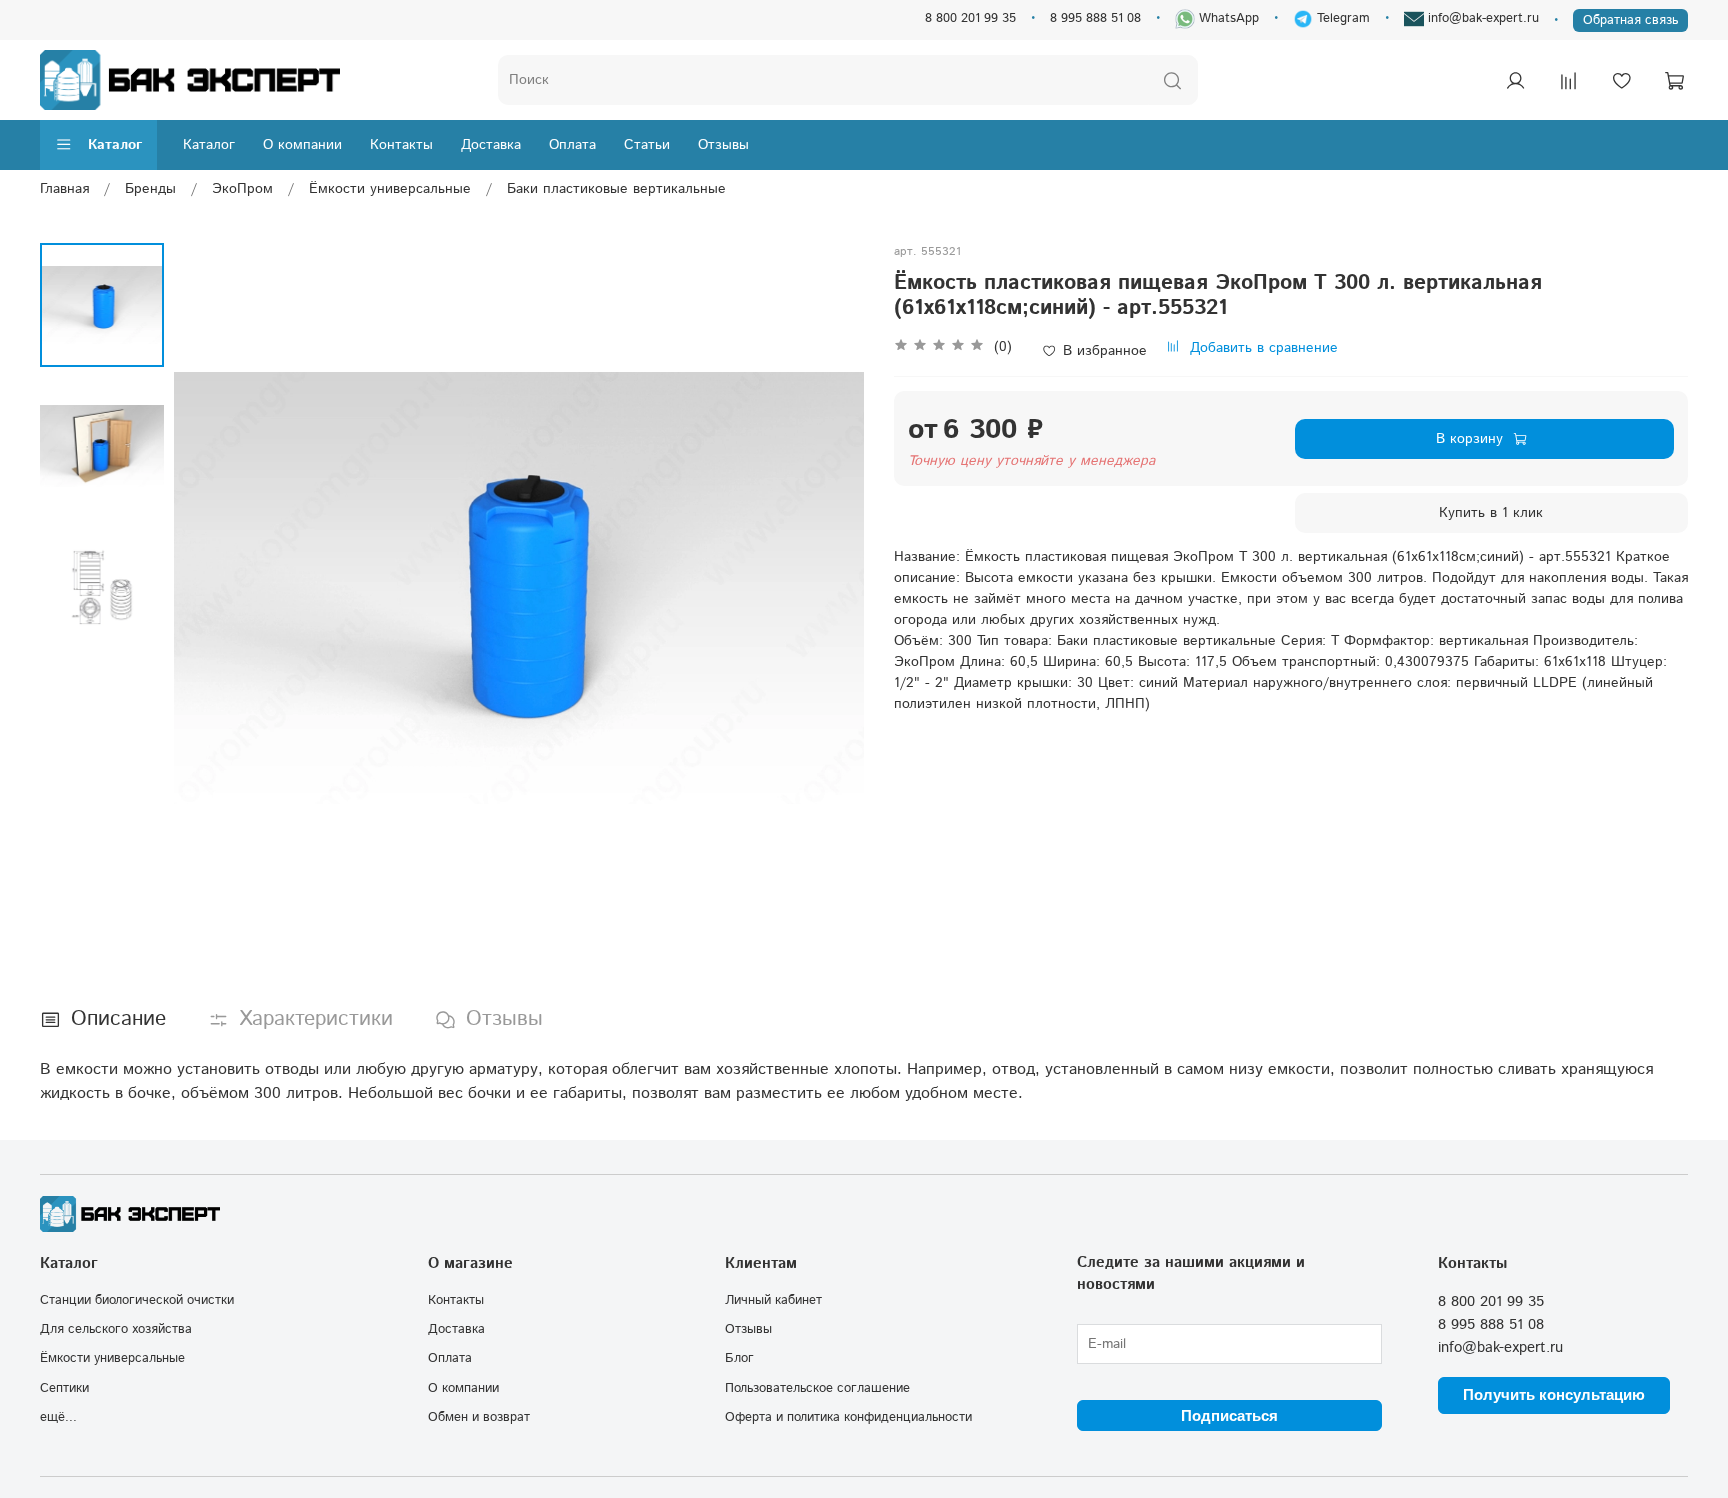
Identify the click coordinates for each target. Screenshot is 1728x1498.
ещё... (58, 1417)
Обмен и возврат (479, 1417)
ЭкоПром (242, 189)
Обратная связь (1630, 20)
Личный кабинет (773, 1300)
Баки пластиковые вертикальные (616, 189)
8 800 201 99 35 (970, 18)
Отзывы (723, 145)
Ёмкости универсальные (390, 189)
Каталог (115, 145)
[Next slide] (829, 588)
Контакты (401, 145)
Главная (64, 189)
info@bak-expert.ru (1481, 18)
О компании (302, 145)
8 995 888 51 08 (1095, 18)
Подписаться (1229, 1415)
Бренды (150, 189)
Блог (739, 1358)
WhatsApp (1227, 18)
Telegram (1341, 18)
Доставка (491, 145)
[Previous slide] (209, 588)
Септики (64, 1388)
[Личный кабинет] (1515, 80)
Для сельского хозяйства (116, 1329)
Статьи (647, 145)
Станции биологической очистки (137, 1300)
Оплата (572, 145)
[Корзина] (1674, 80)
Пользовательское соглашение (817, 1388)
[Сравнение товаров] (1568, 80)
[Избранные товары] (1621, 80)
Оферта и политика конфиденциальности (848, 1417)
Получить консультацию (1554, 1394)
